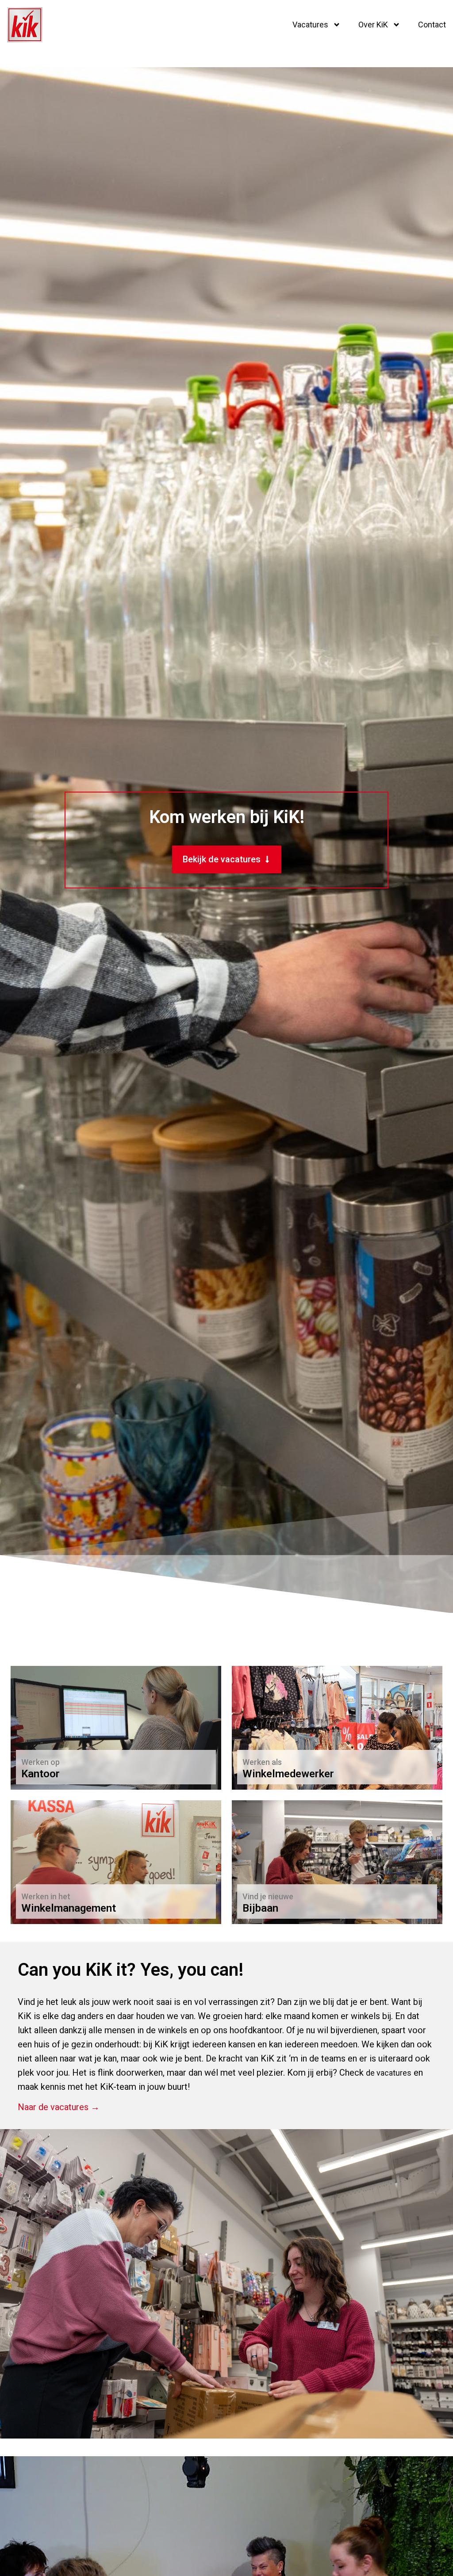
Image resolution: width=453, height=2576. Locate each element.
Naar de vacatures (279, 1769)
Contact (432, 25)
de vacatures (389, 2073)
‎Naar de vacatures (58, 1769)
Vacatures (310, 25)
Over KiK (373, 25)
